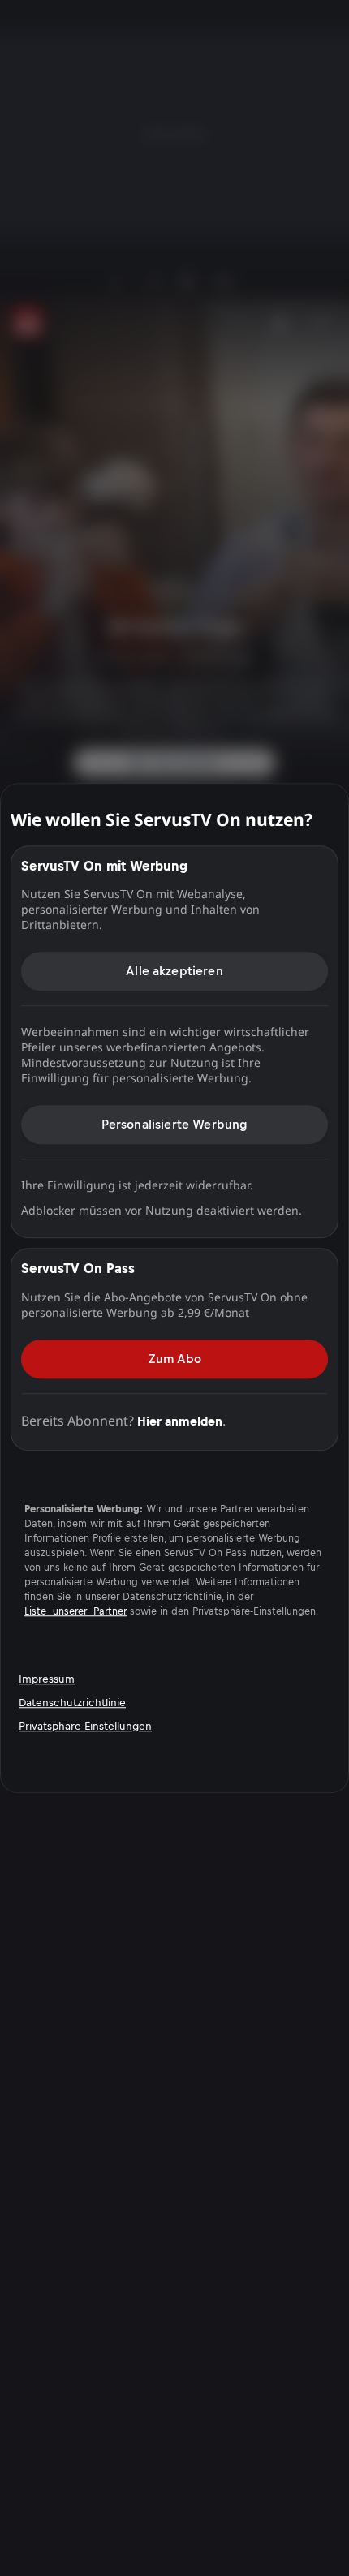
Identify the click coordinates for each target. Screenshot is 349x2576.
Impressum (47, 1679)
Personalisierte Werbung (175, 1124)
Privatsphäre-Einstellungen (85, 1726)
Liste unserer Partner (75, 1611)
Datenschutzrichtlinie (72, 1703)
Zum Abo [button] (175, 1359)
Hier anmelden (180, 1421)
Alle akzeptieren (174, 971)
